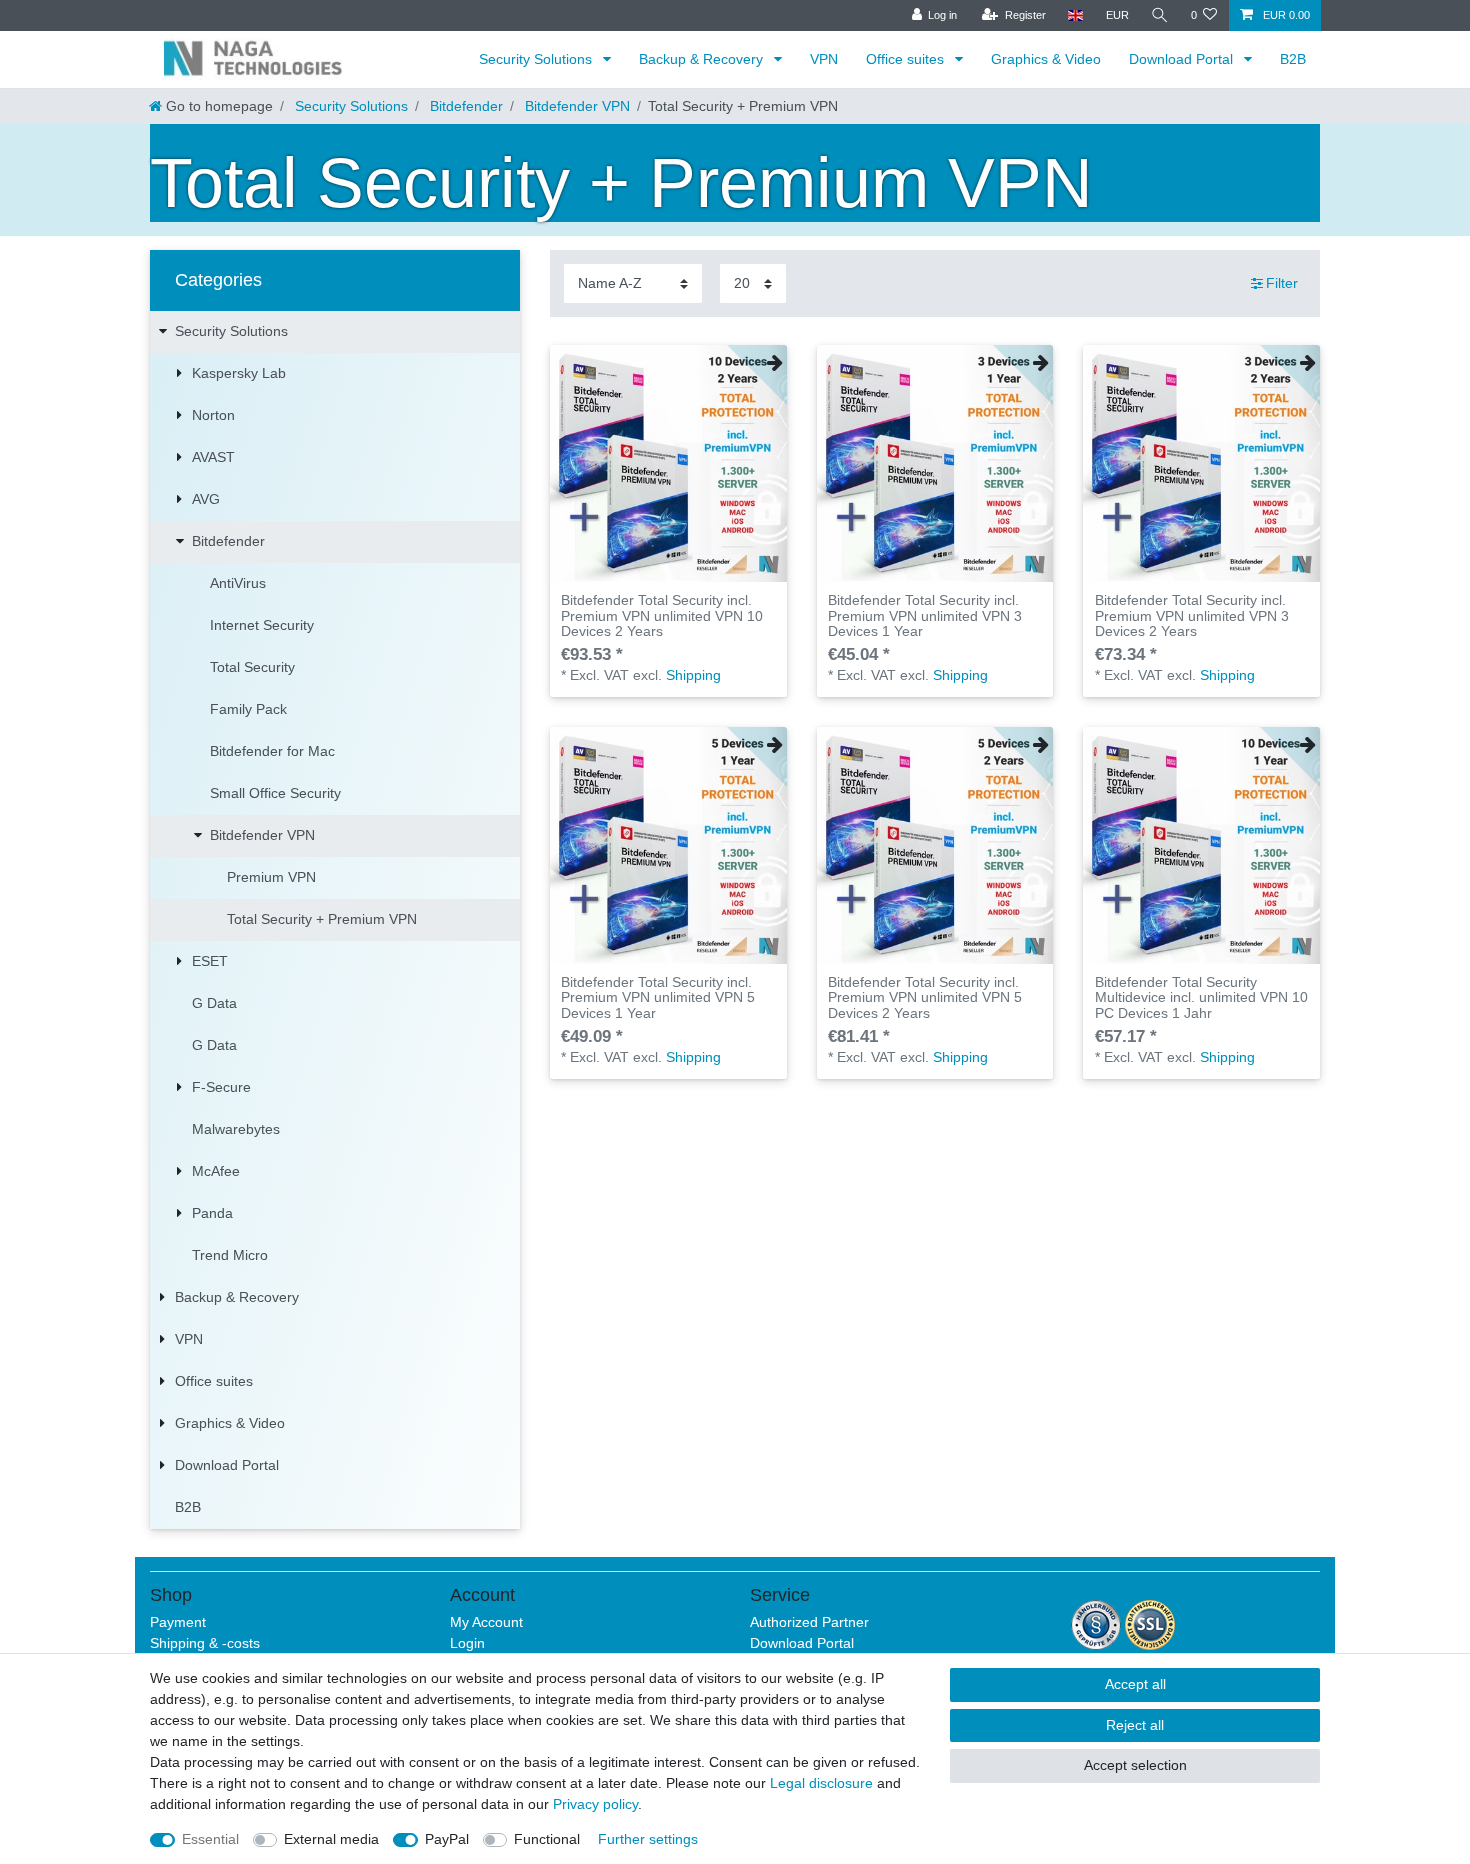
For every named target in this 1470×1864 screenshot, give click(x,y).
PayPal (447, 1839)
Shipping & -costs (205, 1643)
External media (331, 1839)
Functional (547, 1839)
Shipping (693, 675)
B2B (1293, 59)
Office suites (907, 59)
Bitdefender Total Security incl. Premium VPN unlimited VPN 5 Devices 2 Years (925, 998)
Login (467, 1643)
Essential (210, 1839)
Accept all (1135, 1684)
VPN (824, 59)
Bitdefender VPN (575, 106)
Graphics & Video (1046, 59)
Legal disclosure (821, 1783)
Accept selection (1135, 1765)
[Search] (1160, 15)
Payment (178, 1622)
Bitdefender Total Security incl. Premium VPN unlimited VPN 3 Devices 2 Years (1192, 616)
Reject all (1135, 1725)
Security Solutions (537, 59)
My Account (486, 1622)
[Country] (1075, 15)
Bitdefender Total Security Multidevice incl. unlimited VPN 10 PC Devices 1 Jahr (1201, 998)
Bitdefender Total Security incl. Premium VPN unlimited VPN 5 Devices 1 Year (658, 998)
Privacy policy (595, 1804)
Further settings (648, 1839)
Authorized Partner (809, 1622)
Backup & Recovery (703, 59)
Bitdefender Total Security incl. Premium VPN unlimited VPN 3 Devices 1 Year (925, 616)
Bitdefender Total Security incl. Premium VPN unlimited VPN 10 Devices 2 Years (662, 616)
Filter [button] (1282, 283)
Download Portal (1183, 59)
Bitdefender (464, 106)
